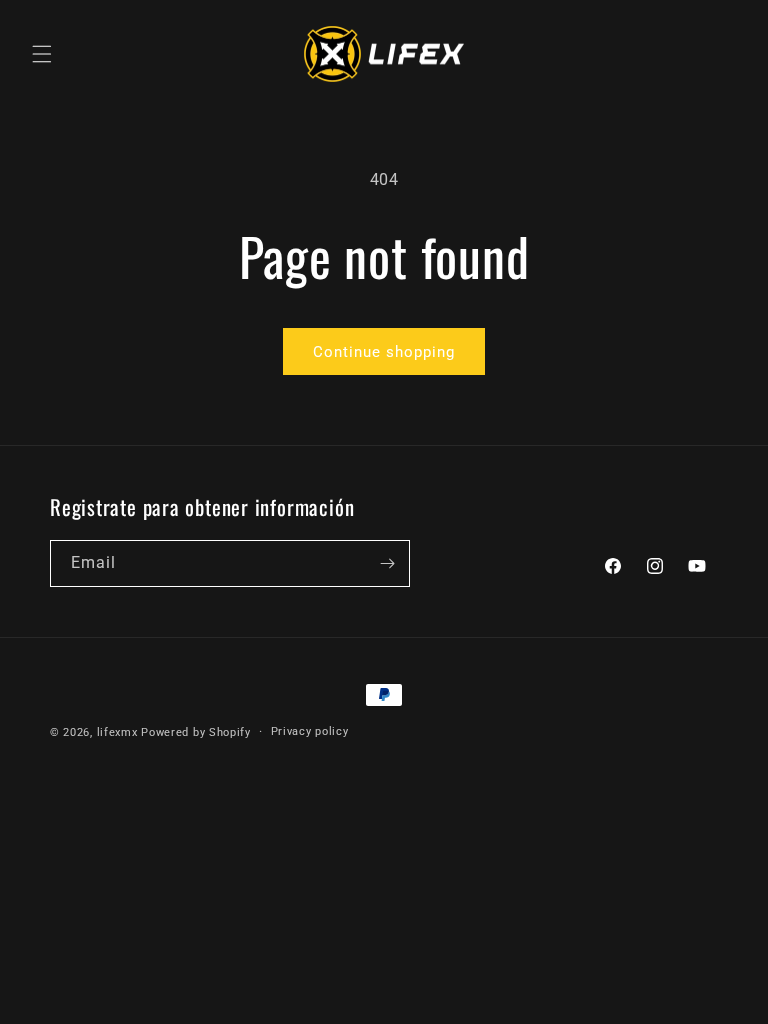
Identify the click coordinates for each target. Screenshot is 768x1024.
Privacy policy (310, 731)
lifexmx (117, 732)
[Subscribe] (387, 563)
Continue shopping (384, 352)
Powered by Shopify (196, 732)
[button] (42, 54)
